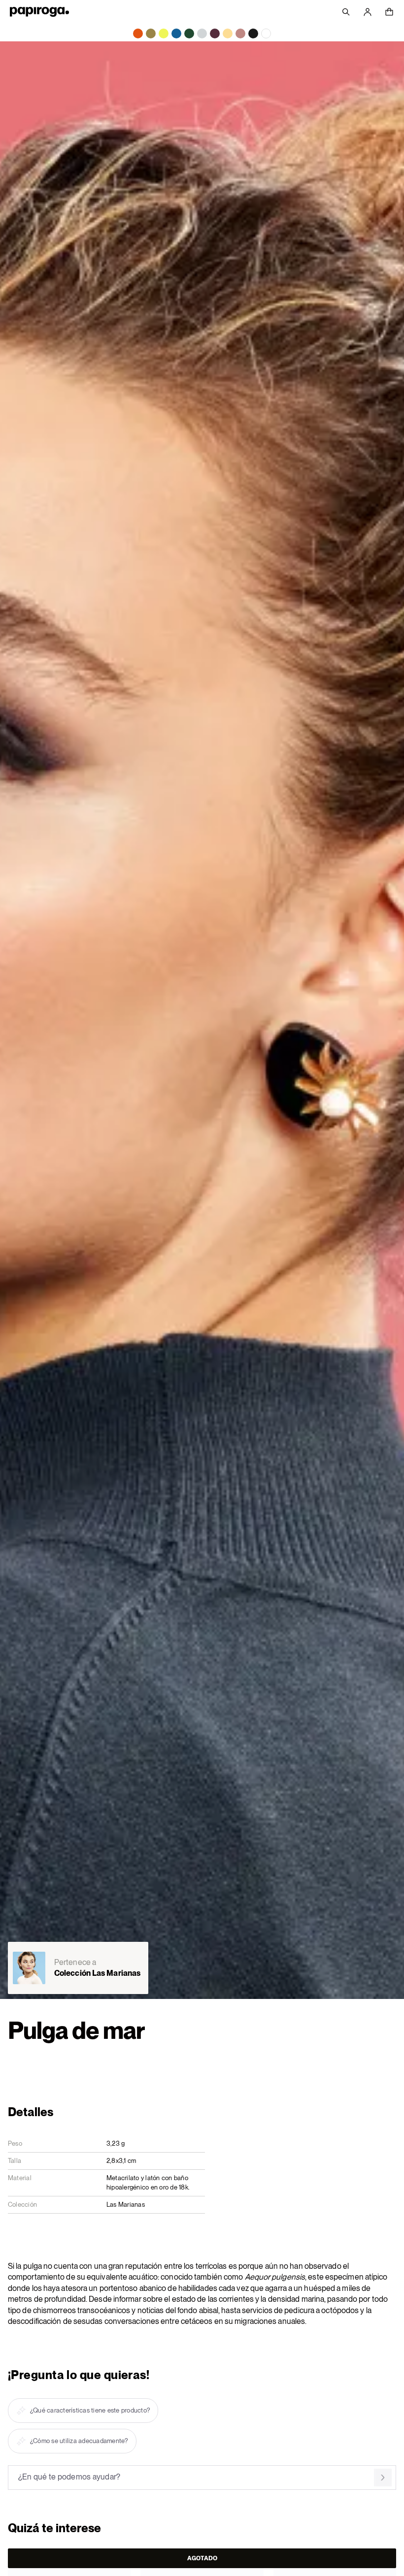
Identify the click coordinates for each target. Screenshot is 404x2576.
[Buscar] (346, 12)
